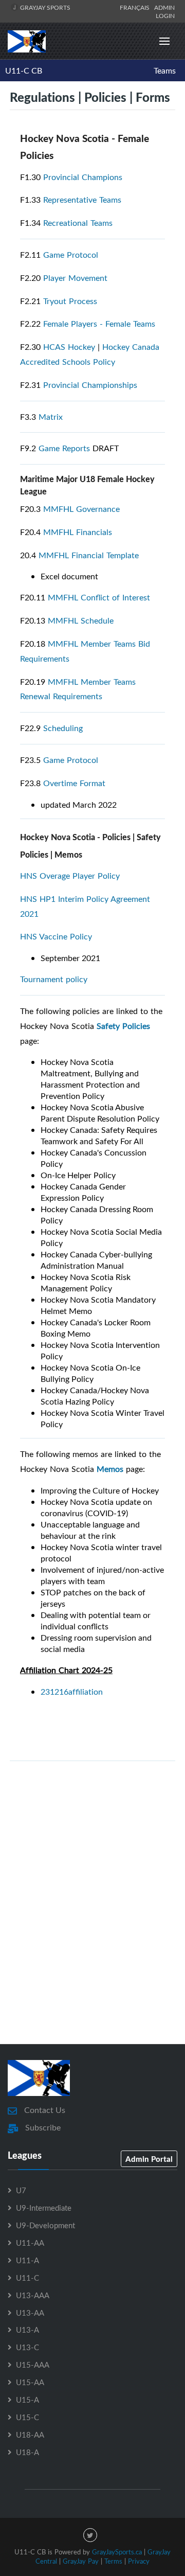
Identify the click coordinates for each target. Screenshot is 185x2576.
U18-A (27, 2452)
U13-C (27, 2347)
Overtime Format (74, 783)
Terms (113, 2561)
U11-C (27, 2278)
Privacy (139, 2561)
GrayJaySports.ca (117, 2552)
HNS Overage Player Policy (70, 876)
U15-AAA (33, 2365)
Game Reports (64, 448)
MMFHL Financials (78, 532)
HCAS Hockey (69, 347)
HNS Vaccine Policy (56, 936)
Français (136, 7)
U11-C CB (24, 70)
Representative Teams (82, 200)
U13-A (27, 2330)
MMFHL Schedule (81, 620)
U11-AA (30, 2243)
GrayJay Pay (81, 2561)
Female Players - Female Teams (99, 324)
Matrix (51, 417)
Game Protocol (71, 255)
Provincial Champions (83, 177)
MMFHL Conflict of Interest (99, 597)
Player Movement (75, 278)
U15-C (27, 2417)
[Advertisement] (92, 1928)
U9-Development (45, 2225)
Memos (110, 1469)
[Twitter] (90, 2535)
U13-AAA (33, 2295)
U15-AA (30, 2382)
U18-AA (30, 2435)
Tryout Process (70, 301)
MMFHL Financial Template (90, 555)
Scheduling (63, 728)
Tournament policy (54, 979)
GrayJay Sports (44, 7)
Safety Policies (123, 1026)
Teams (165, 70)
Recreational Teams (78, 223)
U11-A (27, 2260)
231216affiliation (72, 1692)
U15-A (27, 2400)
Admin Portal (149, 2159)
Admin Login (164, 11)
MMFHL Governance (81, 509)
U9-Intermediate (44, 2208)
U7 (21, 2190)
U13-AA (30, 2313)
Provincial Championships (90, 385)
